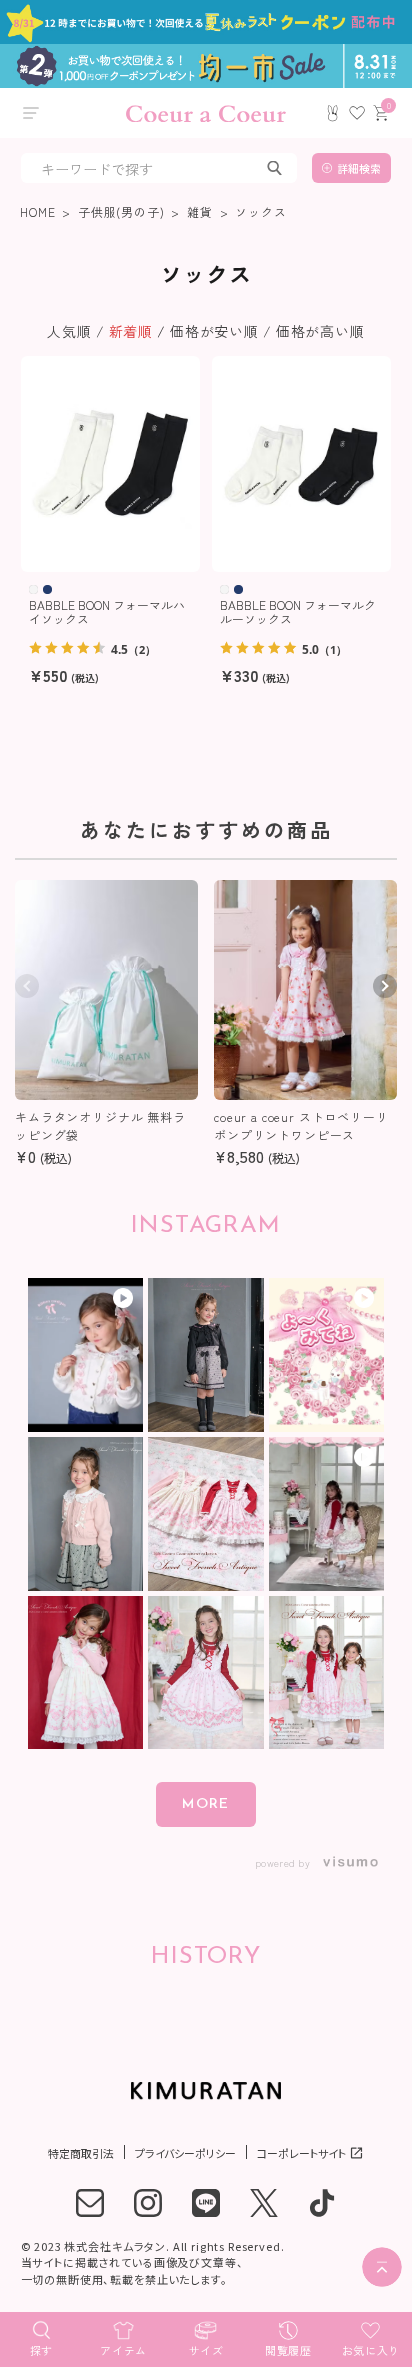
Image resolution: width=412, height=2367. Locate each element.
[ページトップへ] (382, 2267)
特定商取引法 (81, 2153)
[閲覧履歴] (288, 2337)
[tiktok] (322, 2203)
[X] (264, 2203)
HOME (37, 211)
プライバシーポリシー (185, 2153)
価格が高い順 (320, 331)
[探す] (41, 2337)
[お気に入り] (371, 2337)
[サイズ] (206, 2337)
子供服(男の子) (121, 211)
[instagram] (148, 2203)
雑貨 (200, 211)
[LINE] (206, 2203)
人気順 (69, 331)
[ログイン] (333, 113)
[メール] (90, 2203)
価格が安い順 (214, 331)
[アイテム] (123, 2337)
